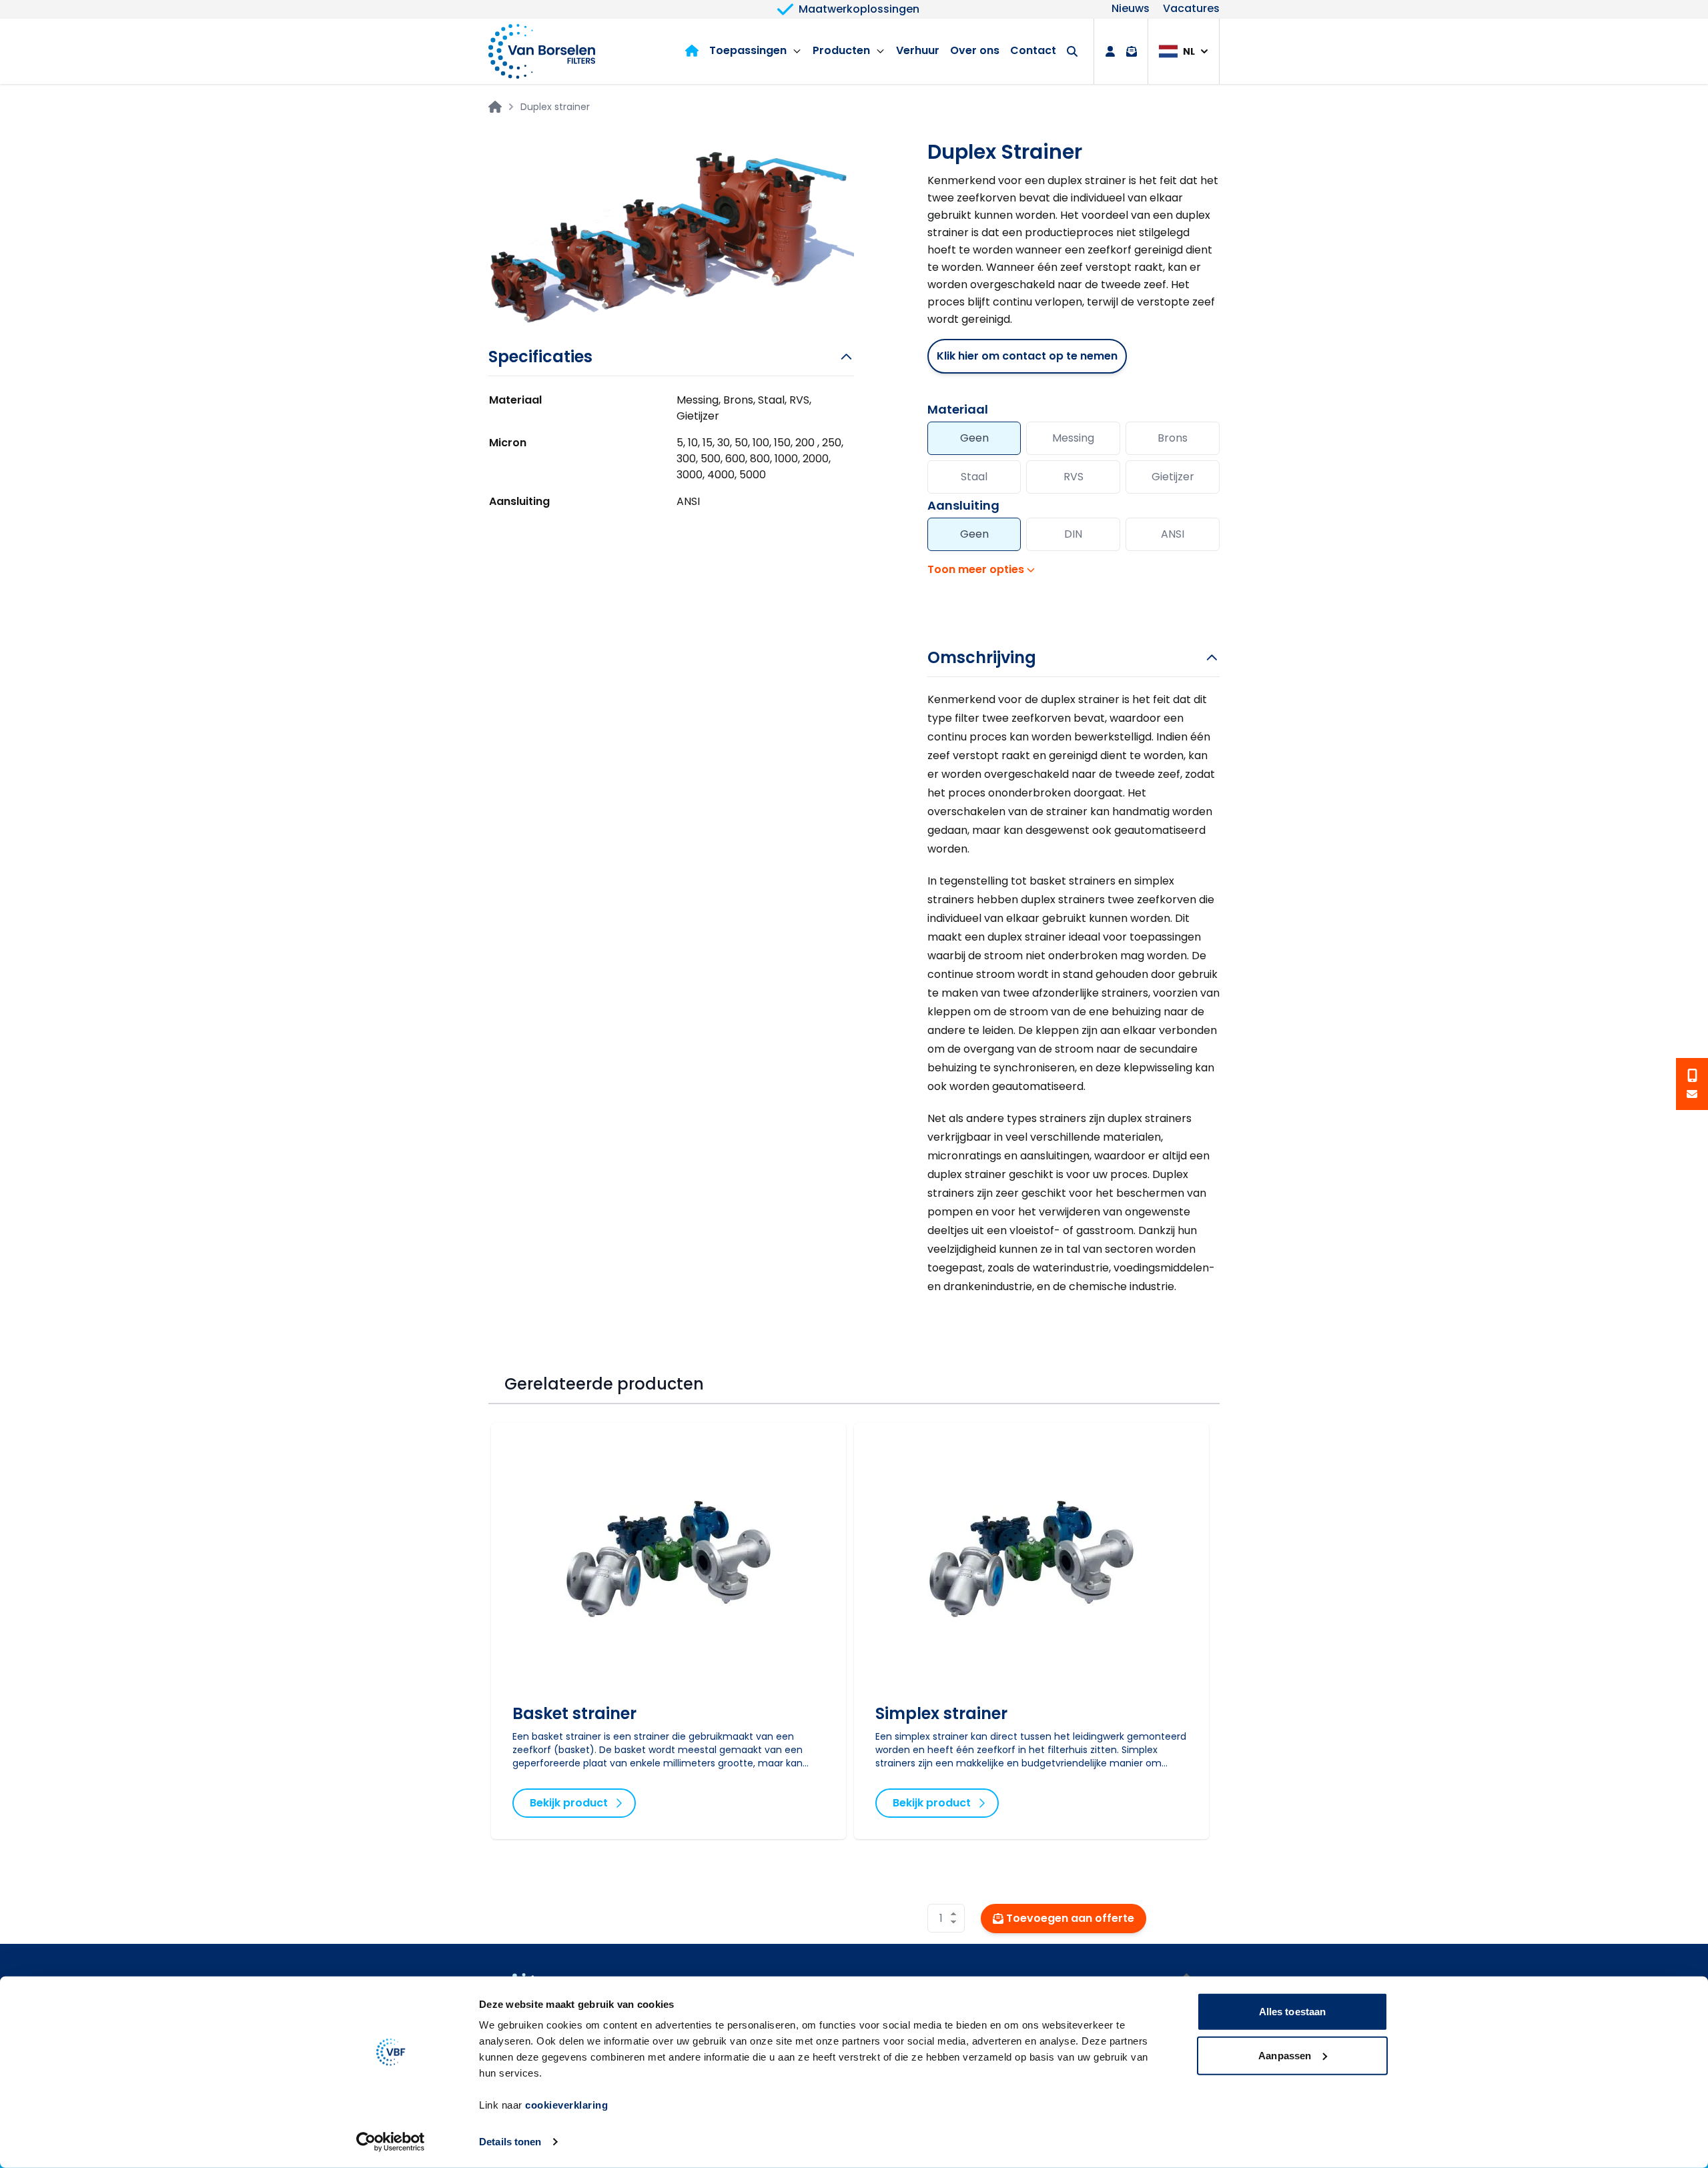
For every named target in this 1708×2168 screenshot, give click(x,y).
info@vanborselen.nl (1692, 1094)
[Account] (1110, 51)
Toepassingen (748, 50)
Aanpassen (1285, 2055)
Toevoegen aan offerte (1070, 1918)
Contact (1033, 50)
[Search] (1072, 51)
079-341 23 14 (1692, 1075)
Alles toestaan (1292, 2012)
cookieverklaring (566, 2105)
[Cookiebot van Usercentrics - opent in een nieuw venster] (391, 2142)
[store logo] (542, 51)
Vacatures (1191, 9)
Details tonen (510, 2142)
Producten (841, 50)
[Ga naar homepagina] (495, 107)
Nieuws (1131, 9)
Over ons (975, 50)
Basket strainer (574, 1713)
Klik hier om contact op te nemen (1027, 356)
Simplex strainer (941, 1713)
